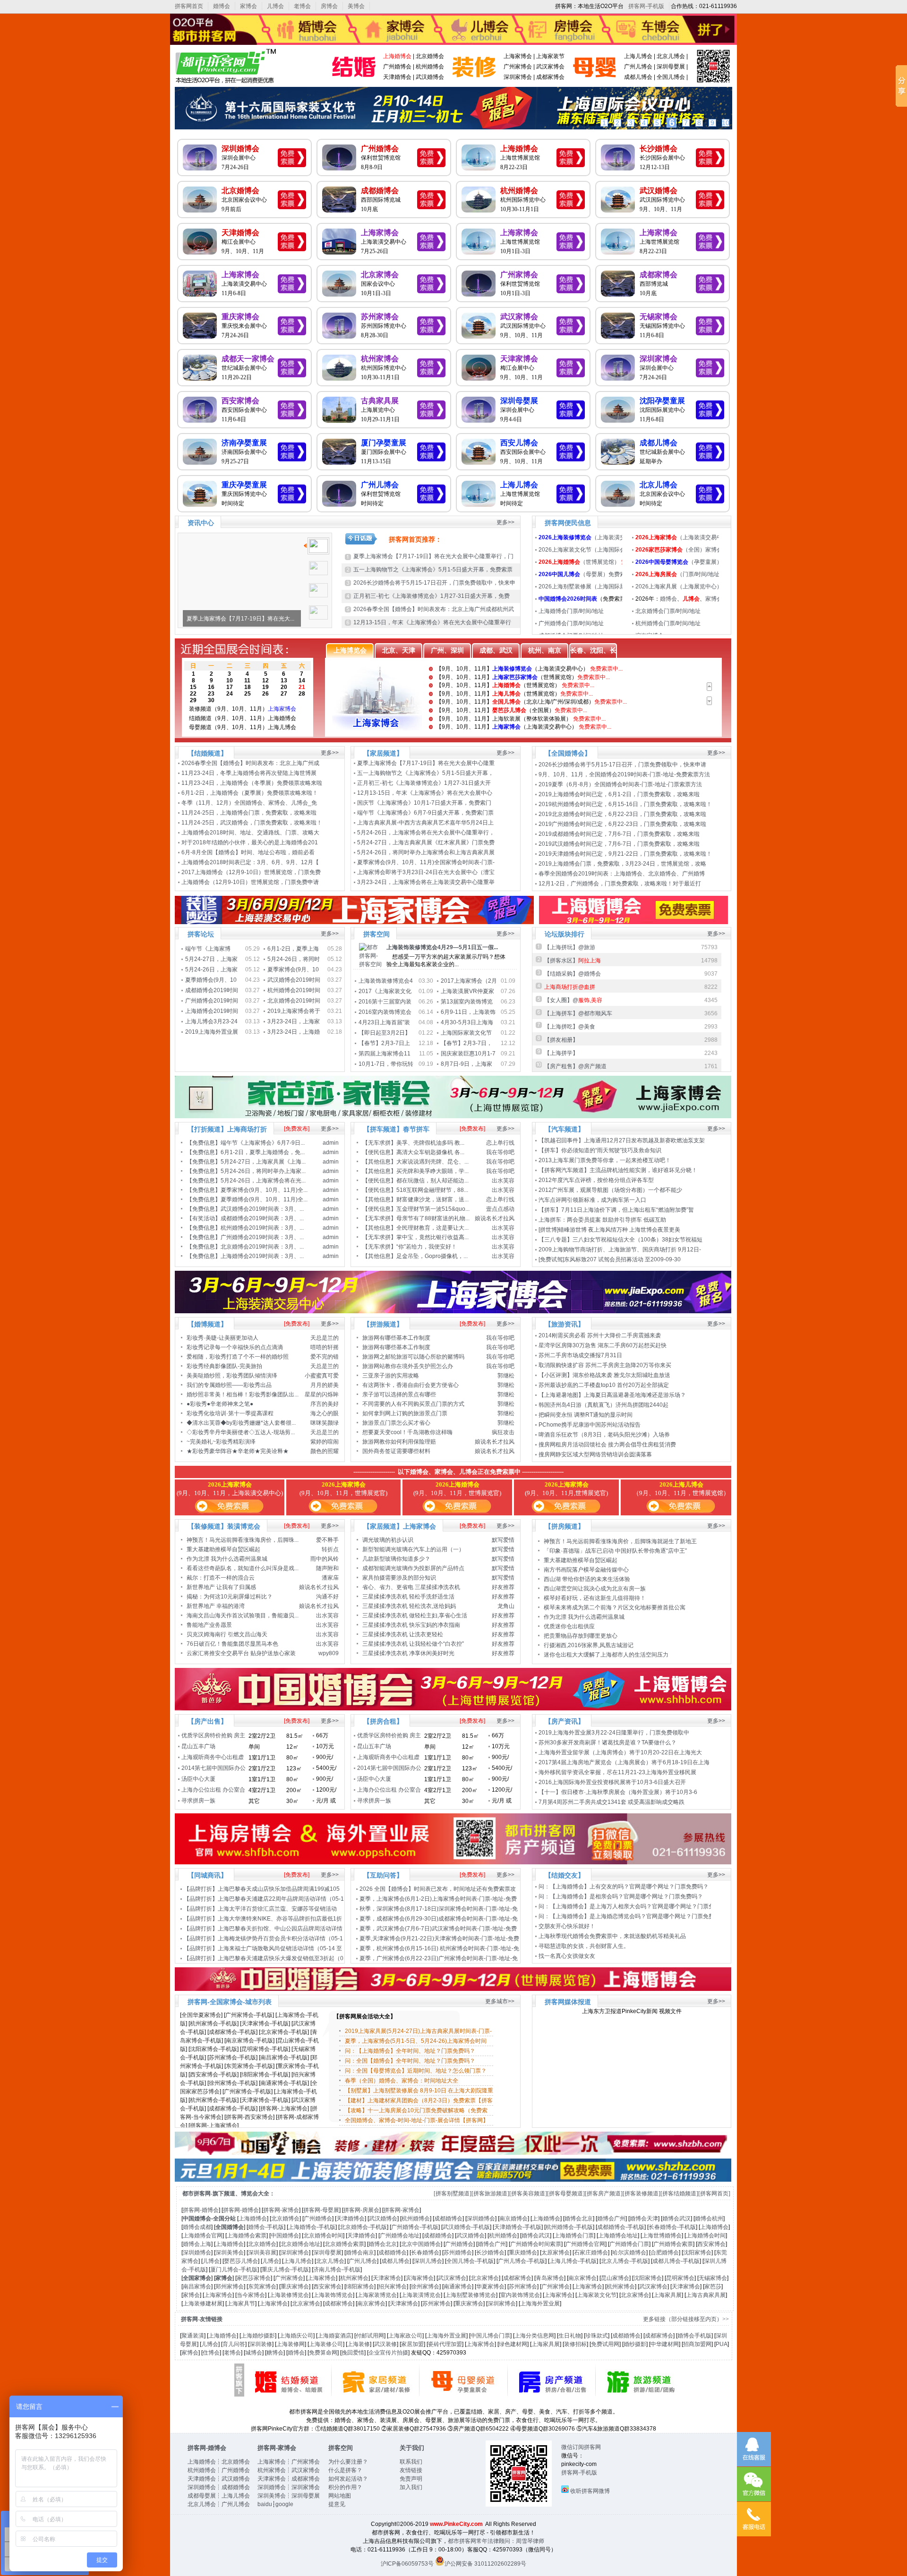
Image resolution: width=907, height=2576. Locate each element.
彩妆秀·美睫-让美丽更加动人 (222, 1338)
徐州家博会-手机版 (232, 2083)
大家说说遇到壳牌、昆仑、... (432, 1162)
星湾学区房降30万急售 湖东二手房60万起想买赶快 (603, 1345)
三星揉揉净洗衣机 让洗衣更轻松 (403, 1634)
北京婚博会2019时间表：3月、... (262, 1247)
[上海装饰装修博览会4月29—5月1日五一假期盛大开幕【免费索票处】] (371, 964)
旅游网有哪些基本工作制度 (396, 1338)
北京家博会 (380, 275)
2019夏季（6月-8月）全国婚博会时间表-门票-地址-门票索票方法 (620, 784)
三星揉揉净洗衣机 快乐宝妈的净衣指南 (411, 1625)
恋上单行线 (500, 1143)
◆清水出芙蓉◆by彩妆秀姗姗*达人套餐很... (241, 1423)
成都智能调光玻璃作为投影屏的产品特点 (413, 1568)
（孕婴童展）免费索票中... (695, 562)
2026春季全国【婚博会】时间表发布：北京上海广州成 (251, 763)
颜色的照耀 (325, 1451)
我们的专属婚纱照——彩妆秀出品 (229, 1385)
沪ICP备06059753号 (407, 2564)
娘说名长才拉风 (495, 1218)
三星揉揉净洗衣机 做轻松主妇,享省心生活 (415, 1615)
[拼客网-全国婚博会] (354, 83)
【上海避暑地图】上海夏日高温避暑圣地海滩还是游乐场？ (612, 1395)
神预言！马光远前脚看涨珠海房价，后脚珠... (243, 1540)
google (284, 2504)
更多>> (505, 522)
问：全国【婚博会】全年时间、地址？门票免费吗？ (410, 2061)
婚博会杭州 (709, 2219)
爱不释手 (327, 1540)
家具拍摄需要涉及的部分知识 (399, 1578)
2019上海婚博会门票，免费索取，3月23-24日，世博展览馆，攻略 (623, 864)
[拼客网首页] (714, 2193)
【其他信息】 (379, 1162)
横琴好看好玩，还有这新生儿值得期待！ (595, 1598)
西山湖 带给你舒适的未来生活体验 (587, 1579)
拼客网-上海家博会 (284, 2108)
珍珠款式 (597, 2336)
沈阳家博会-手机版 (214, 2049)
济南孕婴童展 (244, 443)
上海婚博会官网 (203, 2236)
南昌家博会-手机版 (284, 2057)
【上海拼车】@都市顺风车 (578, 1013)
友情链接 (411, 2470)
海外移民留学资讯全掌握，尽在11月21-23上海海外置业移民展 (617, 1772)
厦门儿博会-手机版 (234, 2270)
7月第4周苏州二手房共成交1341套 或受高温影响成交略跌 (612, 1802)
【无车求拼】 (379, 1143)
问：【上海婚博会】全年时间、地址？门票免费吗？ (410, 2051)
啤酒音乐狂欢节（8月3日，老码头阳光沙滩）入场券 (604, 1435)
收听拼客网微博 (590, 2491)
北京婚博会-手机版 (363, 2227)
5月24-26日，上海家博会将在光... (263, 1181)
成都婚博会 (380, 191)
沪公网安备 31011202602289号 (485, 2564)
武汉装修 (385, 2344)
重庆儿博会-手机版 (285, 2270)
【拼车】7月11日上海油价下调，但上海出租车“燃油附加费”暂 (617, 1210)
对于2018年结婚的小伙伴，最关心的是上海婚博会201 (250, 842)
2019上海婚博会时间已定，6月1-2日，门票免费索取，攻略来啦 (619, 794)
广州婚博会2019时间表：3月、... (262, 1237)
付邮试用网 (370, 2336)
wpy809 (329, 1653)
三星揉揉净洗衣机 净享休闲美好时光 (408, 1653)
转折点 (330, 1549)
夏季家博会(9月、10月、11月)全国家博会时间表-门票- (427, 862)
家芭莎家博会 (254, 2278)
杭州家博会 (380, 359)
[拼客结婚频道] (679, 2193)
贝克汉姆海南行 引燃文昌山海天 (227, 1634)
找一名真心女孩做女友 (567, 1956)
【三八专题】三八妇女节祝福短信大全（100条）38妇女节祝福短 (621, 1240)
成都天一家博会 (248, 359)
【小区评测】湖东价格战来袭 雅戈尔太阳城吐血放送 (604, 1375)
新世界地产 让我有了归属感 (221, 1587)
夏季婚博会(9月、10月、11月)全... (264, 1199)
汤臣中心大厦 (198, 1779)
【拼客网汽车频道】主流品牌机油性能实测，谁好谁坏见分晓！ (618, 1170)
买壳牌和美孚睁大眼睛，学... (432, 1171)
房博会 (329, 6)
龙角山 (506, 1606)
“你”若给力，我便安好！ (427, 1247)
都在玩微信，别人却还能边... (432, 1181)
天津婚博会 (397, 77)
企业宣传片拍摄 (388, 2353)
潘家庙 (330, 1578)
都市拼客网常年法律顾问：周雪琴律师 (496, 2541)
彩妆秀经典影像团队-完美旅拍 (224, 1366)
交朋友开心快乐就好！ (567, 1926)
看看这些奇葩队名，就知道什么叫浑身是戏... (243, 1568)
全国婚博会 (230, 2227)
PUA (722, 2344)
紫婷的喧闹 (325, 1442)
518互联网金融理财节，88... (432, 1190)
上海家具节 (241, 2304)
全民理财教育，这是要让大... (432, 1228)
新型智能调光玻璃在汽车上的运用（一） (413, 1549)
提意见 (337, 2504)
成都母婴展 (202, 2496)
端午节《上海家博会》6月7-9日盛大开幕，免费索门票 (426, 813)
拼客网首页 (189, 6)
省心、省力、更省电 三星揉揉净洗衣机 (411, 1587)
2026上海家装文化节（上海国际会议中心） (593, 550)
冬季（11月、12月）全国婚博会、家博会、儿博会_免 (250, 803)
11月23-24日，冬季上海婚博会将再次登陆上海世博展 (250, 773)
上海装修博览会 (289, 2295)
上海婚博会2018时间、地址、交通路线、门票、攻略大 (251, 833)
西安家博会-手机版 (214, 2074)
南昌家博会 (197, 2287)
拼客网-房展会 (361, 2210)
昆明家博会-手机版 (265, 2049)
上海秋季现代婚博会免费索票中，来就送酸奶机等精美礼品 (612, 1936)
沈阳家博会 (697, 2253)
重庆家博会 (240, 317)
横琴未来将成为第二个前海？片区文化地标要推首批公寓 (615, 1607)
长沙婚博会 (659, 149)
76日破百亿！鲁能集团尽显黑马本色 (232, 1644)
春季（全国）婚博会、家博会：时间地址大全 (402, 2081)
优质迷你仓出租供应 (569, 1626)
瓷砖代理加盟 (445, 2344)
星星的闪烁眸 (322, 1394)
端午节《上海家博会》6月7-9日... (263, 1143)
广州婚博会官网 (585, 2244)
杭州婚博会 (430, 67)
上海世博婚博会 (662, 2236)
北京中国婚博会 (421, 2244)
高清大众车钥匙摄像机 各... (430, 1152)
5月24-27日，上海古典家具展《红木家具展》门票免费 (427, 842)
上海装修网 (291, 2344)
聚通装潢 (193, 2336)
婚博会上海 (197, 2244)
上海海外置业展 (540, 2304)
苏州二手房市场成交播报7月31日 (580, 1355)
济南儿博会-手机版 (337, 2270)
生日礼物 (570, 2336)
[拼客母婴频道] (566, 2193)
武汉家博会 (550, 67)
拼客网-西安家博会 (249, 2117)
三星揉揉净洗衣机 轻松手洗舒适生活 (408, 1597)
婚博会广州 (611, 2219)
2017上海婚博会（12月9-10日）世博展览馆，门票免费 (252, 872)
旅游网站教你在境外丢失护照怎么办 (408, 1366)
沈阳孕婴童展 (662, 401)
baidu (265, 2504)
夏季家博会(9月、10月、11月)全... (264, 1190)
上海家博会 (518, 56)
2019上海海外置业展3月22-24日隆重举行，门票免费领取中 (614, 1733)
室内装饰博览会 (520, 2295)
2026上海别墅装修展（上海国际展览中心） (593, 587)
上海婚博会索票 (247, 2236)
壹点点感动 (500, 1209)
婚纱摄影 (635, 2344)
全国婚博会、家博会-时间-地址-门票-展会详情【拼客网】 (417, 2120)
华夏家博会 (490, 2287)
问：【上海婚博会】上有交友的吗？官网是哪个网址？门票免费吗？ (624, 1887)
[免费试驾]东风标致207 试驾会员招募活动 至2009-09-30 (610, 1259)
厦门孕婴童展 (384, 443)
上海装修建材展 (203, 2304)
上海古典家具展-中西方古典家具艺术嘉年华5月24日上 (426, 823)
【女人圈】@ (573, 1000)
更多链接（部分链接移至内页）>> (686, 2319)
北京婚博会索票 (344, 2244)
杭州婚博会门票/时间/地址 (668, 623)
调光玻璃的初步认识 (388, 1540)
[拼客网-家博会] (474, 83)
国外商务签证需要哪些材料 (396, 1451)
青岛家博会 (550, 2278)
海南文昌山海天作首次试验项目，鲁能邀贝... (243, 1615)
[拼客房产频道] (604, 2193)
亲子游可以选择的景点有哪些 (399, 1394)
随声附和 (327, 1568)
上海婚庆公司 (296, 2336)
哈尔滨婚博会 (629, 2253)
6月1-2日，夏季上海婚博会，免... (263, 1152)
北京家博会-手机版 (284, 2032)
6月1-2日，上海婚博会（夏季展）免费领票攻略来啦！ (250, 793)
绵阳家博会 (360, 2287)
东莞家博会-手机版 (249, 2066)
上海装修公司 (326, 2344)
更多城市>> (500, 2001)
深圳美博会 (230, 2253)
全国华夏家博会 (201, 2015)
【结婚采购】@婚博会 (573, 974)
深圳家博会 (518, 77)
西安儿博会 (519, 443)
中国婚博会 (285, 2236)
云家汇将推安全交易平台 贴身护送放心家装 (241, 1653)
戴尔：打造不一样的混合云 (221, 1578)
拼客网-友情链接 (202, 2319)
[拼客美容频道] (528, 2193)
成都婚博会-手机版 (621, 2227)
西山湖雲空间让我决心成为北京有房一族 (595, 1589)
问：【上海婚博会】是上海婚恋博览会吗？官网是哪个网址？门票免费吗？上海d (639, 1916)
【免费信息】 (204, 1143)
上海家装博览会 (377, 2295)
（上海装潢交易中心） (605, 537)
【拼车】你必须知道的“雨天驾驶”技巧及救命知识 (600, 1150)
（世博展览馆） (579, 562)
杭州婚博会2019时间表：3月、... (262, 1228)
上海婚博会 (519, 149)
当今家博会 (251, 2295)
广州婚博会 (397, 67)
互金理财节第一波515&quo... (433, 1209)
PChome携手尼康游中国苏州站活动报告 (590, 1425)
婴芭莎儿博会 (241, 2261)
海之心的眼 (325, 1413)
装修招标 (575, 2344)
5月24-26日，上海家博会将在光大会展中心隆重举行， (427, 833)
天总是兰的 (325, 1338)
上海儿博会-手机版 (573, 2261)
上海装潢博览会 (421, 2295)
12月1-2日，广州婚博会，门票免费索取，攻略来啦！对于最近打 (620, 884)
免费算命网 (323, 2353)
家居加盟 (412, 2344)
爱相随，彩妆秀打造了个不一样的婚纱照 (238, 1357)
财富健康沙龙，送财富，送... (432, 1199)
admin (331, 1143)
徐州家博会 (425, 2287)
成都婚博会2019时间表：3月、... (262, 1218)
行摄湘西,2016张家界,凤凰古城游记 (589, 1645)
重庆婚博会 (523, 2253)
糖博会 (275, 2353)
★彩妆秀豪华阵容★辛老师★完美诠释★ (238, 1451)
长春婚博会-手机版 (672, 2227)
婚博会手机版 (694, 2336)
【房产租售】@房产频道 (575, 1066)
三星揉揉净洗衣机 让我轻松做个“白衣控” (413, 1644)
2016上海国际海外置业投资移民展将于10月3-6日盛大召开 (612, 1782)
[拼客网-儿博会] (595, 83)
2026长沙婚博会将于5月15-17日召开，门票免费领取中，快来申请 (623, 765)
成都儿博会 (638, 77)
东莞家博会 (262, 2287)
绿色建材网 (513, 2344)
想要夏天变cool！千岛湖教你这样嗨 (407, 1432)
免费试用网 (605, 2344)
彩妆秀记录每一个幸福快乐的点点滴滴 (235, 1347)
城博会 (254, 2353)
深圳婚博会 (240, 149)
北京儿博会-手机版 (625, 2261)
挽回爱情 (353, 2353)
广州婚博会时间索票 (536, 2244)
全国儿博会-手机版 (470, 2261)
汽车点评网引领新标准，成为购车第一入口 (592, 1200)
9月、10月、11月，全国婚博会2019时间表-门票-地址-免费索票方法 (624, 774)
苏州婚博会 (458, 2253)
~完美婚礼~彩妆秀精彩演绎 (221, 1442)
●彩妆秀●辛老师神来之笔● (220, 1404)
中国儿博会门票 (490, 2336)
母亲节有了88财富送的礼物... (433, 1218)
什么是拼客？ (345, 2470)
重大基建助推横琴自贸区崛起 (223, 1549)
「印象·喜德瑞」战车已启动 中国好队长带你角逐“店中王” (615, 1551)
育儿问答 (234, 2344)
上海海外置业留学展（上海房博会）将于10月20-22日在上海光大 (621, 1752)
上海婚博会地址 (618, 2236)
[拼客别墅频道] (453, 2193)
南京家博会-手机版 (249, 2040)
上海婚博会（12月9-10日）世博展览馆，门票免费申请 (251, 882)
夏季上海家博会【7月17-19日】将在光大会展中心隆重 (427, 763)
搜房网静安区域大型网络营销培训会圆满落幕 (595, 1454)
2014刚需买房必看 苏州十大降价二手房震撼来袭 (600, 1335)
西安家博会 (240, 401)
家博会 (248, 6)
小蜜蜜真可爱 (322, 1376)
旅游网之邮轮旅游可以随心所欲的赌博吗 (413, 1357)
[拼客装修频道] (642, 2193)
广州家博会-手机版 (249, 2015)
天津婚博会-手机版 (518, 2227)
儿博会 (275, 6)
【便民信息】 (379, 1152)
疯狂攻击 (503, 1432)
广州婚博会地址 (400, 2236)
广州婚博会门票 (629, 2244)
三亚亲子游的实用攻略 (391, 1376)
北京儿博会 (671, 56)
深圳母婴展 (671, 67)
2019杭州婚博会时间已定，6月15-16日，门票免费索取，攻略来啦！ (625, 804)
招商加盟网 (697, 2344)
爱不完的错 (325, 1357)
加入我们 (411, 2487)
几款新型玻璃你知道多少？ (396, 1559)
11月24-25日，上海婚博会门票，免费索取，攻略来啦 (250, 813)
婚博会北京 (579, 2219)
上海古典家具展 (706, 2295)
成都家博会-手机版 (232, 2032)
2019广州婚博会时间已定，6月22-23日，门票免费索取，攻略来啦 (622, 824)
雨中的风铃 (325, 1559)
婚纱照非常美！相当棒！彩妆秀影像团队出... (243, 1394)
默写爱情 (503, 1540)
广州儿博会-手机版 (522, 2261)
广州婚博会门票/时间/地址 (571, 623)
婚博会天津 (644, 2219)
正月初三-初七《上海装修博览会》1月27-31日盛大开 (425, 783)
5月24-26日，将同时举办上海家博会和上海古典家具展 (427, 852)
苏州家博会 (380, 317)
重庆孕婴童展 (244, 485)
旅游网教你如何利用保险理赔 (399, 1442)
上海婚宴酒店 (334, 2336)
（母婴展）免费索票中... (590, 574)
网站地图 (340, 2496)
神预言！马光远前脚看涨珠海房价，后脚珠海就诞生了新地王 (620, 1541)
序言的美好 (325, 1404)
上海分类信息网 (534, 2336)
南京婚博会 (513, 2219)
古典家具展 (380, 401)
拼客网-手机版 (646, 6)
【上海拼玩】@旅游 (570, 947)
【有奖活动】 (204, 1218)
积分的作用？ (345, 2487)
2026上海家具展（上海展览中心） (679, 587)
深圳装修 (261, 2344)
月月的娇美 (325, 1385)
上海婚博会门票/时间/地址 (571, 611)
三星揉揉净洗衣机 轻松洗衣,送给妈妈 (409, 1606)
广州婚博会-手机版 (415, 2227)
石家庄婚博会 (591, 2253)
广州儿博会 (638, 67)
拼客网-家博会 (281, 2210)
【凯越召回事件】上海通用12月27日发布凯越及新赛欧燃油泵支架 (622, 1140)
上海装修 (359, 2344)
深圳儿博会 (428, 2261)
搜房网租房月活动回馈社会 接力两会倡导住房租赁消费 (607, 1445)
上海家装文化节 (597, 2295)
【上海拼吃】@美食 (570, 1027)
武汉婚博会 (430, 77)
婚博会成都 (197, 2227)
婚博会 (222, 6)
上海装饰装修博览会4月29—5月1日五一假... (442, 947)
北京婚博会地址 (300, 2244)
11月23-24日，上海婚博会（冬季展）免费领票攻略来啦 (252, 783)
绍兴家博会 (393, 2287)
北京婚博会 (240, 191)
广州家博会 (518, 67)
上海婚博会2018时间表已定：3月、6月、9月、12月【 (251, 862)
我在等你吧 (500, 1152)
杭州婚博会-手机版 (569, 2227)
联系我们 (411, 2462)
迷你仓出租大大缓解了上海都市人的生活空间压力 (606, 1655)
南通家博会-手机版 (284, 2083)
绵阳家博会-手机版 (265, 2074)
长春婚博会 (425, 2253)
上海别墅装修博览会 (471, 2295)
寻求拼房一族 (198, 1801)
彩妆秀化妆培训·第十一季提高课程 (230, 1413)
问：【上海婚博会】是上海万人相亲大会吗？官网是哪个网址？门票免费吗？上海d (642, 1906)
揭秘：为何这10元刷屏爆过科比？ (230, 1597)
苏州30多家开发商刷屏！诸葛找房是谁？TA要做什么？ (608, 1743)
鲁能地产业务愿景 (209, 1625)
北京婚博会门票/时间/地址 (668, 611)
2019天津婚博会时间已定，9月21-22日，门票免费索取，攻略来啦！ (625, 854)
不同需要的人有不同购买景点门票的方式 (413, 1404)
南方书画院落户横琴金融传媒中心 (586, 1570)
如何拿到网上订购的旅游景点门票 (405, 1413)
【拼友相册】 (561, 1040)
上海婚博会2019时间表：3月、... (262, 1256)
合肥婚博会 (665, 2253)
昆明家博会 (680, 2278)
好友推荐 (503, 1587)
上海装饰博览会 (333, 2295)
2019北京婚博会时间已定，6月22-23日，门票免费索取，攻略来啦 (622, 814)
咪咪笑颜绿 (325, 1423)
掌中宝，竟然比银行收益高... (432, 1237)
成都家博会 (550, 77)
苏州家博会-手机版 (232, 2057)
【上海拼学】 (561, 1053)
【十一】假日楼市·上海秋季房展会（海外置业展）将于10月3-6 (619, 1792)
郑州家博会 (230, 2287)
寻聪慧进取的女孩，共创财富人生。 (584, 1946)
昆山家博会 (615, 2278)
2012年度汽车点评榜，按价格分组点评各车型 (596, 1180)
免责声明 (411, 2479)
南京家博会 (582, 2278)
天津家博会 (519, 359)
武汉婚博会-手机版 (466, 2227)
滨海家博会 (419, 2278)
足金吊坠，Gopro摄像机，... (432, 1256)
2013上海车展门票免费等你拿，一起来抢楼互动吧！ (605, 1160)
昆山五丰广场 (198, 1746)
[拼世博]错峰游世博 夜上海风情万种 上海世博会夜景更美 (609, 1230)
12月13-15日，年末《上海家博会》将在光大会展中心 (425, 793)
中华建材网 (665, 2344)
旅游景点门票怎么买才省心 (396, 1423)
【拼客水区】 (573, 961)
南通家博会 (458, 2287)
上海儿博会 (638, 56)
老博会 (302, 6)
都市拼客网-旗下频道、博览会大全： (229, 2193)
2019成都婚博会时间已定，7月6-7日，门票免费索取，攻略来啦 (619, 834)
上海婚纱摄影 (258, 2336)
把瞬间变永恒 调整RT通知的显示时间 (586, 1415)
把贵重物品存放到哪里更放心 (581, 1636)
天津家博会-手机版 (265, 2023)
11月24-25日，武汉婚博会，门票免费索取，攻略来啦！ (252, 823)
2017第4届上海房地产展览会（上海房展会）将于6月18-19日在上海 (625, 1762)
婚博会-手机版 (266, 2227)
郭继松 (506, 1376)
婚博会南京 (360, 2253)
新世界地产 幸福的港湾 (216, 1606)
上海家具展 (667, 2295)
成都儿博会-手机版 (676, 2261)
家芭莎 (713, 2287)
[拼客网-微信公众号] (713, 83)
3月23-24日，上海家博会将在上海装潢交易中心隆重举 (427, 882)
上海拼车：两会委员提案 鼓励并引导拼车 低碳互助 (602, 1220)
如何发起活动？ (348, 2479)
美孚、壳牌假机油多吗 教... (430, 1143)
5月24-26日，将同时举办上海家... (263, 1171)
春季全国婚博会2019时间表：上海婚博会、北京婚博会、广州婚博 (622, 874)
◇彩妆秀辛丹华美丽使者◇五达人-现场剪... (241, 1432)
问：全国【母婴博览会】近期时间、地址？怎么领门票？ (416, 2071)
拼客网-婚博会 (201, 2210)
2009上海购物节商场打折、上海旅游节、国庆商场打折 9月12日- (620, 1250)
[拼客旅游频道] (490, 2193)
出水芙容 (503, 1181)
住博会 (211, 2353)
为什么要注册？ (348, 2462)
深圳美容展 (262, 2253)
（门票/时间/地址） (680, 574)
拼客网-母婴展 (321, 2210)
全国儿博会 (671, 77)
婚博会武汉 (676, 2219)
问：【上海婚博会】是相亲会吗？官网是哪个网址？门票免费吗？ (621, 1896)
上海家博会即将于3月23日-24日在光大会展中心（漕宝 (427, 872)
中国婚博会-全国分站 (209, 2219)
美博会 (356, 6)
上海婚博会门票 (574, 2236)
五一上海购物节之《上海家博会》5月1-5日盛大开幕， (426, 773)
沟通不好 (327, 1597)
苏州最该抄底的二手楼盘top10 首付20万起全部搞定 (604, 1385)
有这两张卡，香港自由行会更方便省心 (411, 1385)
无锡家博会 (659, 317)
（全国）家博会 (679, 550)
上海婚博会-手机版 (312, 2227)
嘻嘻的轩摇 (325, 1347)
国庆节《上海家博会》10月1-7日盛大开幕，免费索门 (425, 803)
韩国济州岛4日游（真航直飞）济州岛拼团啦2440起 (603, 1405)
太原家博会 (556, 2253)
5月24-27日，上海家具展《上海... (263, 1162)
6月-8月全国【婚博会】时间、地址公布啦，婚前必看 (249, 852)
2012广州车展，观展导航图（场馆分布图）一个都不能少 (610, 1190)
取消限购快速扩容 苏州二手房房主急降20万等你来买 (605, 1365)
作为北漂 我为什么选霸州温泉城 (227, 1559)
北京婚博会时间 (323, 2236)
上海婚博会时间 (706, 2236)
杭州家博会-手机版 (214, 2023)
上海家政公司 (405, 2336)
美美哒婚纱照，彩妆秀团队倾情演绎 (232, 1376)
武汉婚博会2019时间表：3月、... (262, 1209)
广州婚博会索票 (673, 2244)
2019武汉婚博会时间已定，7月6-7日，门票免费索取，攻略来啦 (619, 844)
